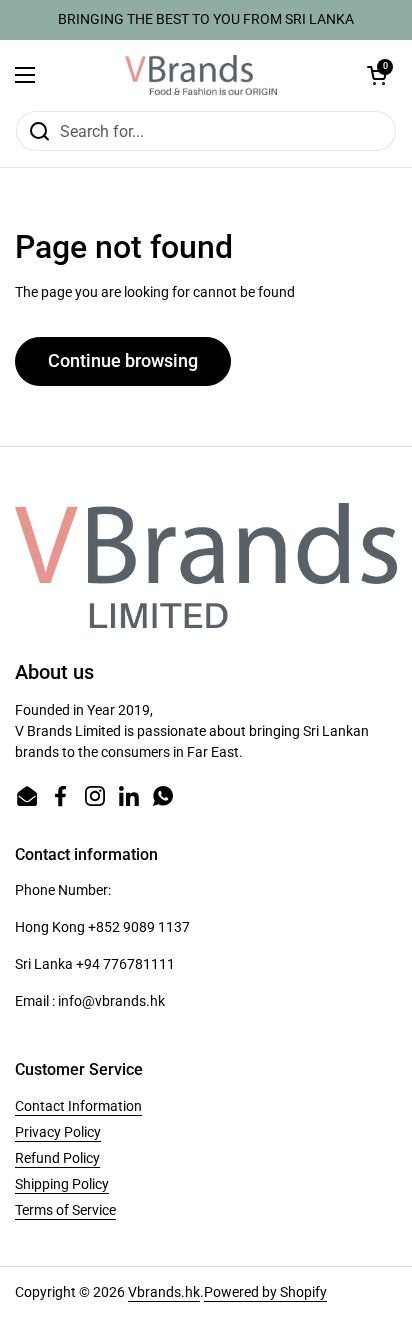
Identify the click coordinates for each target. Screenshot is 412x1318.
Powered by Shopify (265, 1292)
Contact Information (78, 1106)
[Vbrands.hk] (201, 75)
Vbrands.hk (164, 1292)
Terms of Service (65, 1210)
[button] (377, 75)
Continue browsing (123, 360)
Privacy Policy (58, 1132)
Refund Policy (57, 1158)
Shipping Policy (62, 1184)
